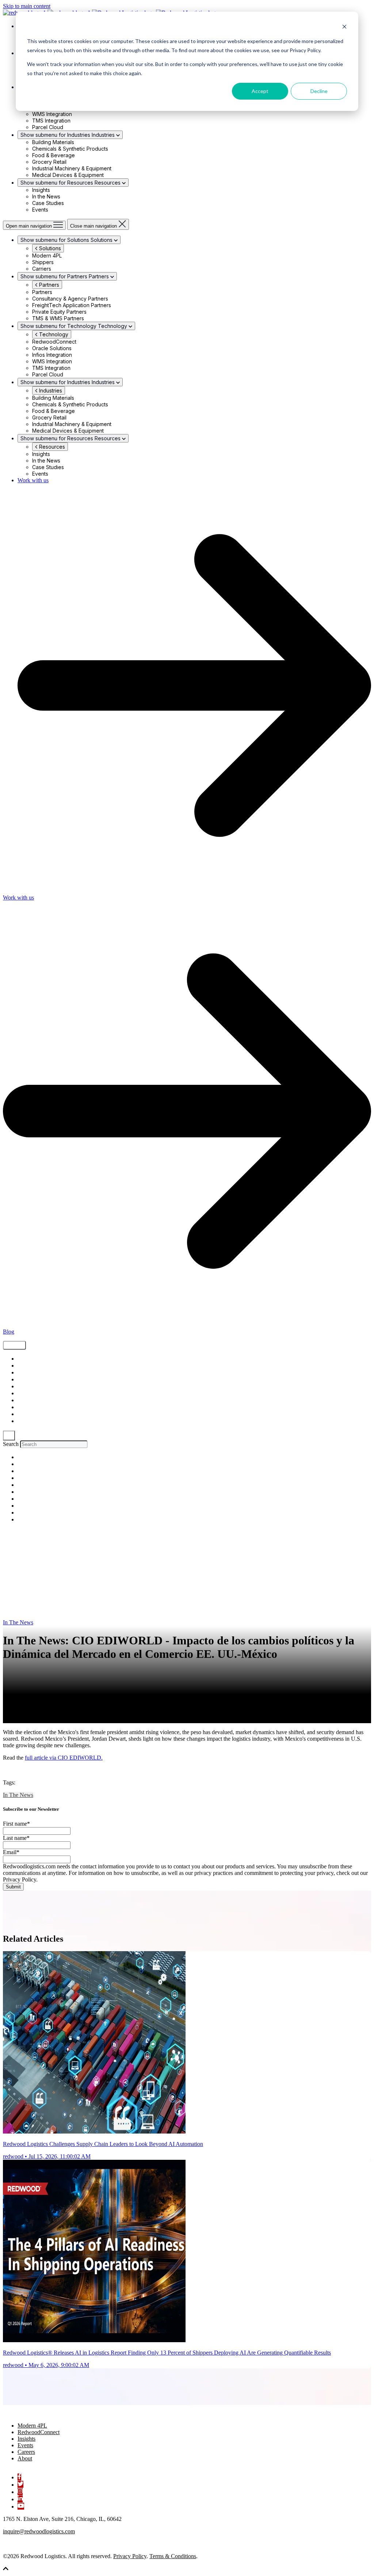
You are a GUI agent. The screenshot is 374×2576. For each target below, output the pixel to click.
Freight (25, 1366)
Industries (50, 390)
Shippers (27, 1373)
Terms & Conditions (173, 2556)
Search (11, 1444)
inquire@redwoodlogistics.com (39, 2531)
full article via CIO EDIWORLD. (64, 1758)
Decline (319, 91)
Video (24, 1380)
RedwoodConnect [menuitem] (39, 2432)
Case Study (31, 1394)
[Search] (9, 1436)
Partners (48, 285)
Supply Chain (33, 1359)
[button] (6, 2570)
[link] (39, 2413)
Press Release (33, 1414)
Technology (53, 334)
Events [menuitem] (25, 2445)
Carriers (26, 1407)
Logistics (27, 1387)
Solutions (49, 248)
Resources (51, 447)
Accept (260, 91)
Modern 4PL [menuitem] (32, 2426)
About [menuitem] (25, 2458)
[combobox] (54, 1444)
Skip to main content (27, 6)
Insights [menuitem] (26, 2439)
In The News (30, 1421)
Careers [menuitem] (26, 2452)
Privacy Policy (130, 2556)
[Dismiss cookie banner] (344, 28)
